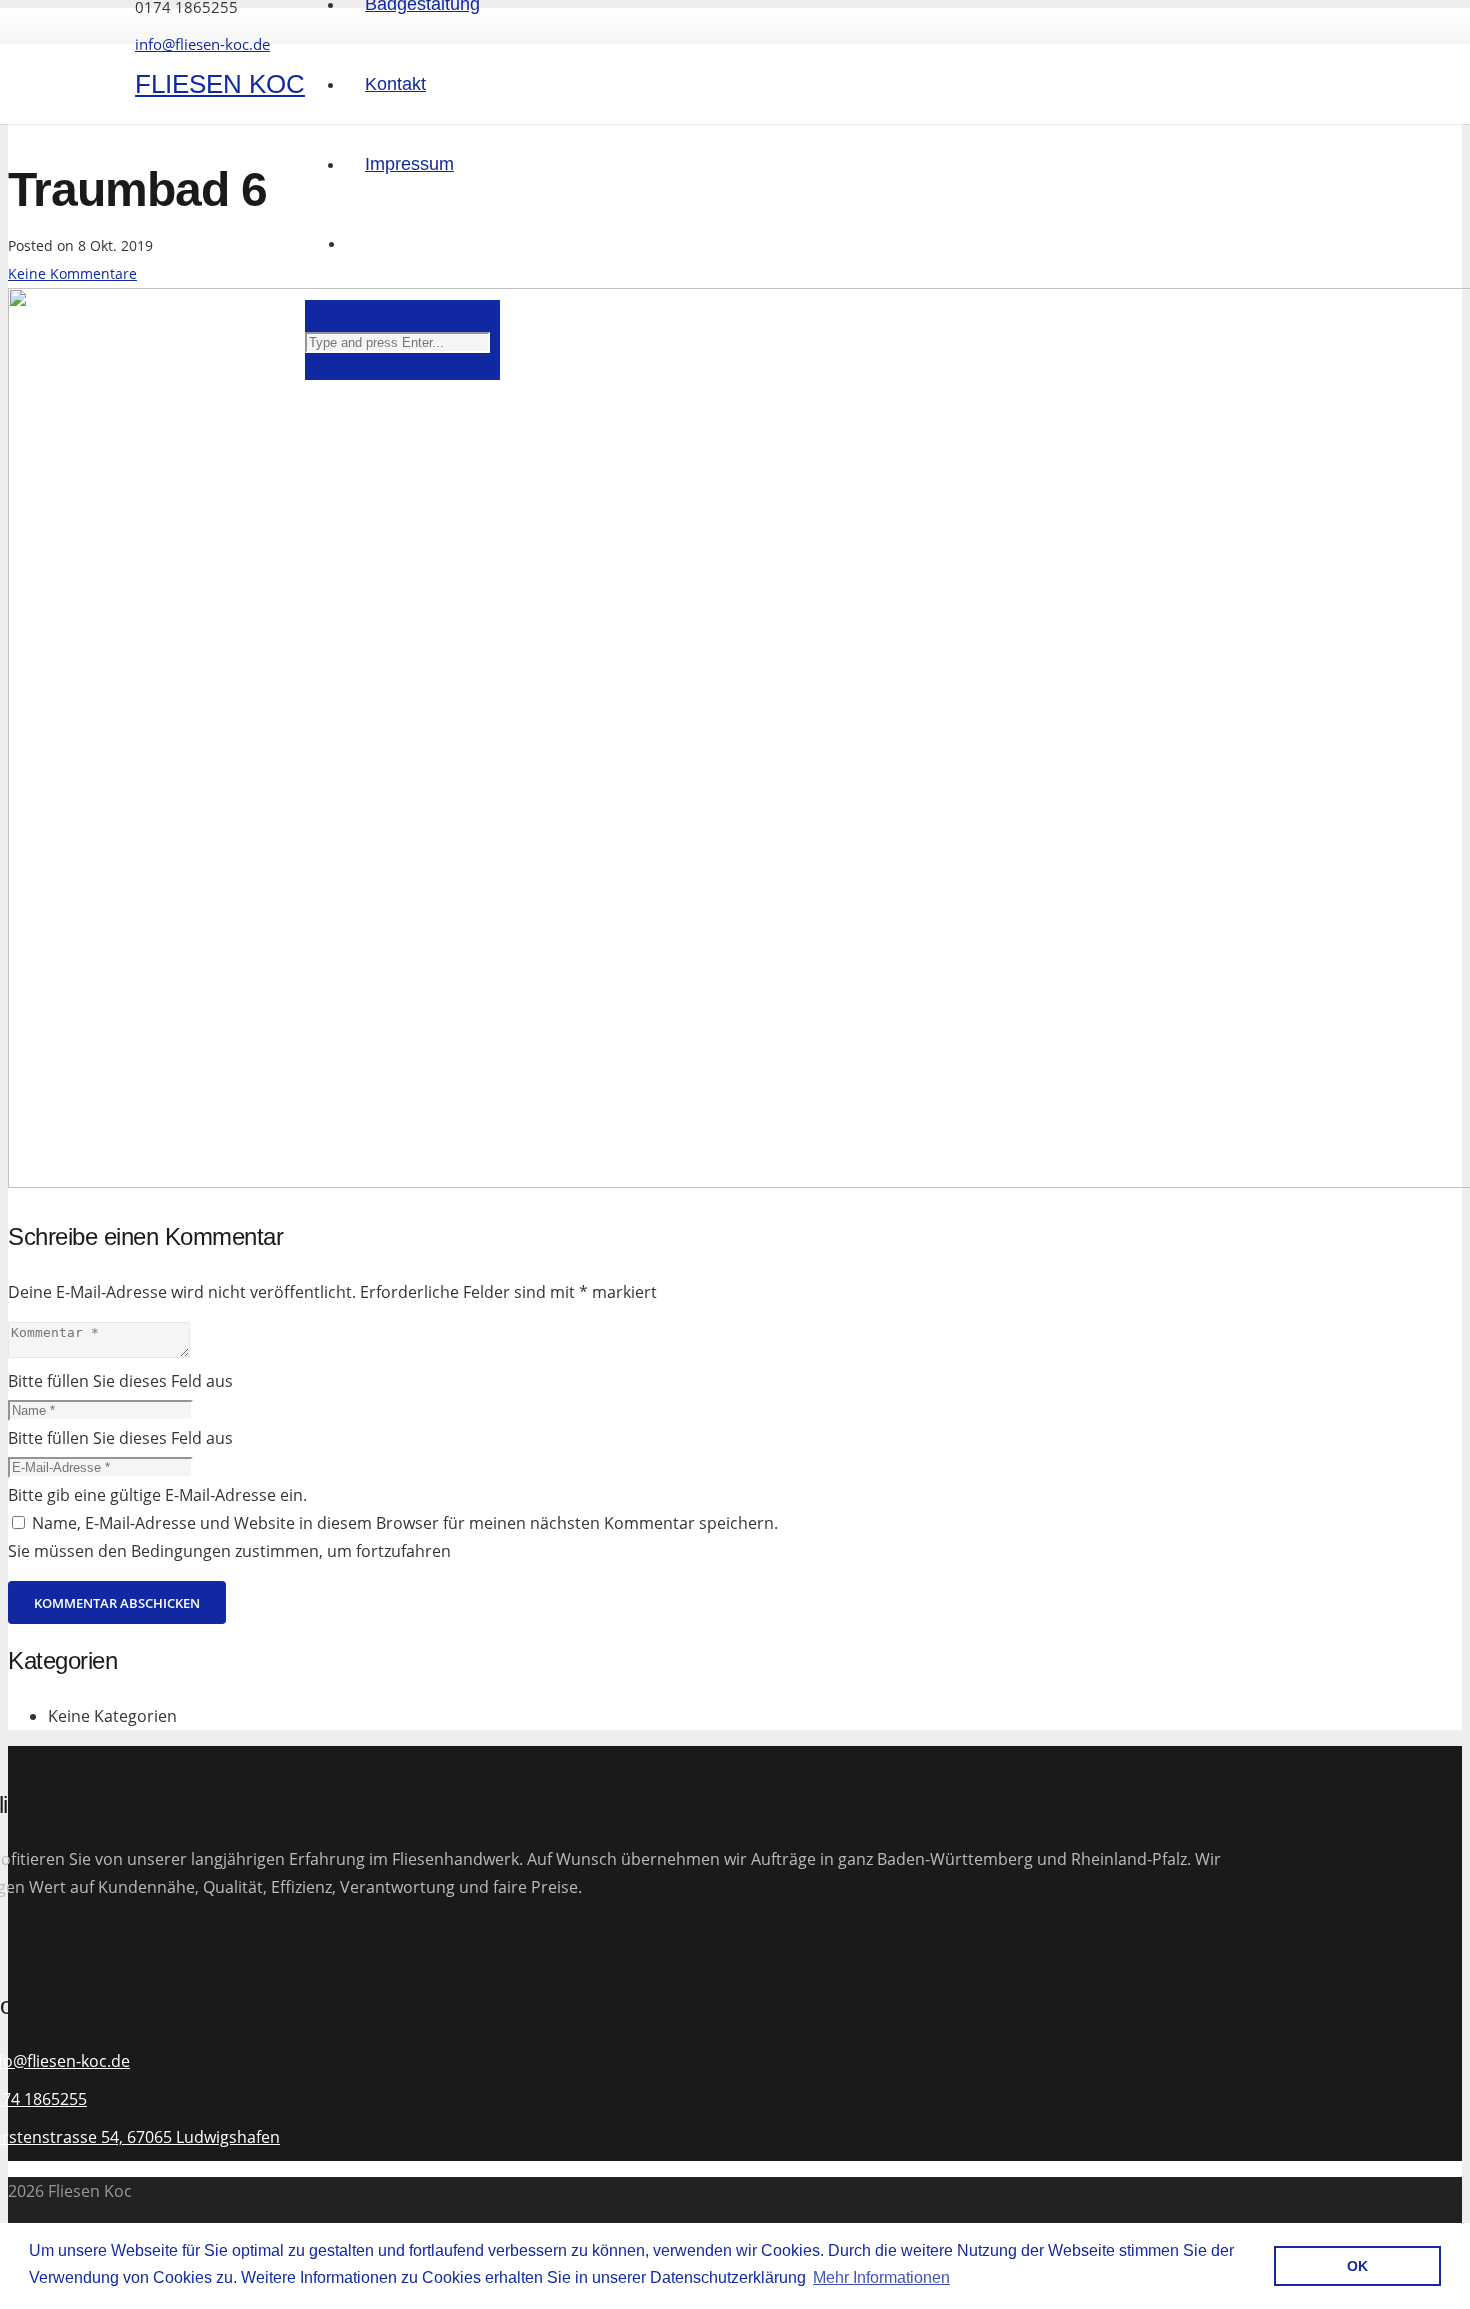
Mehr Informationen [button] (881, 2277)
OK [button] (1357, 2266)
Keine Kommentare (72, 273)
